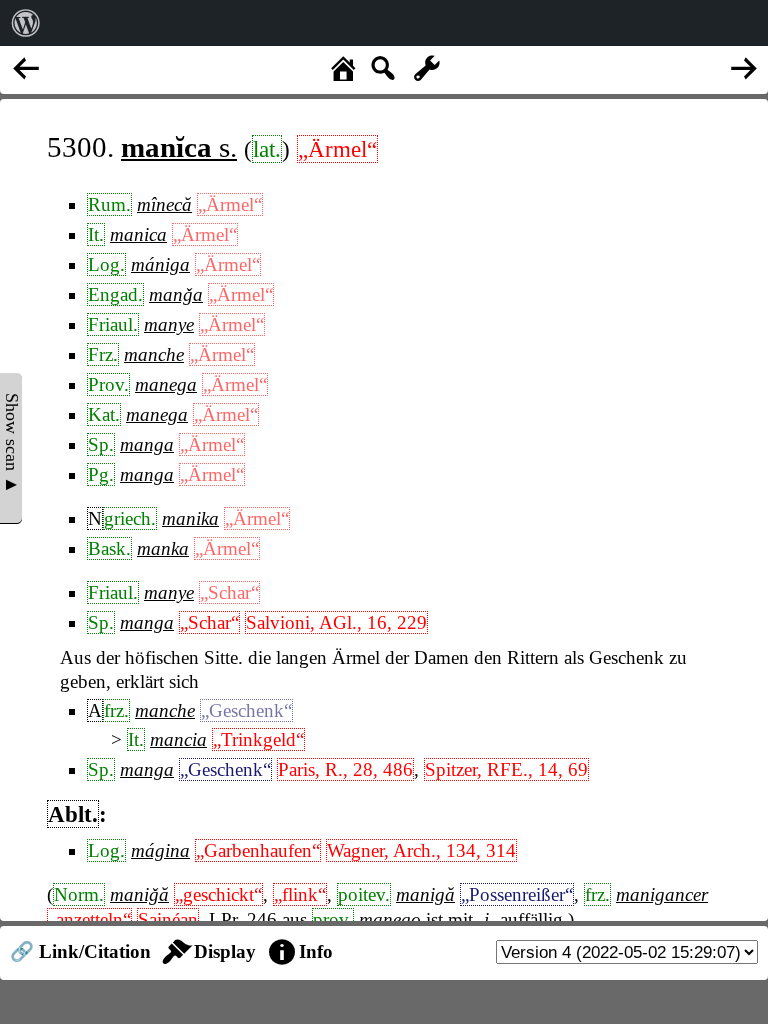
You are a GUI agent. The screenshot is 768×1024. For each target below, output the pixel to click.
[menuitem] (26, 23)
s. (179, 147)
